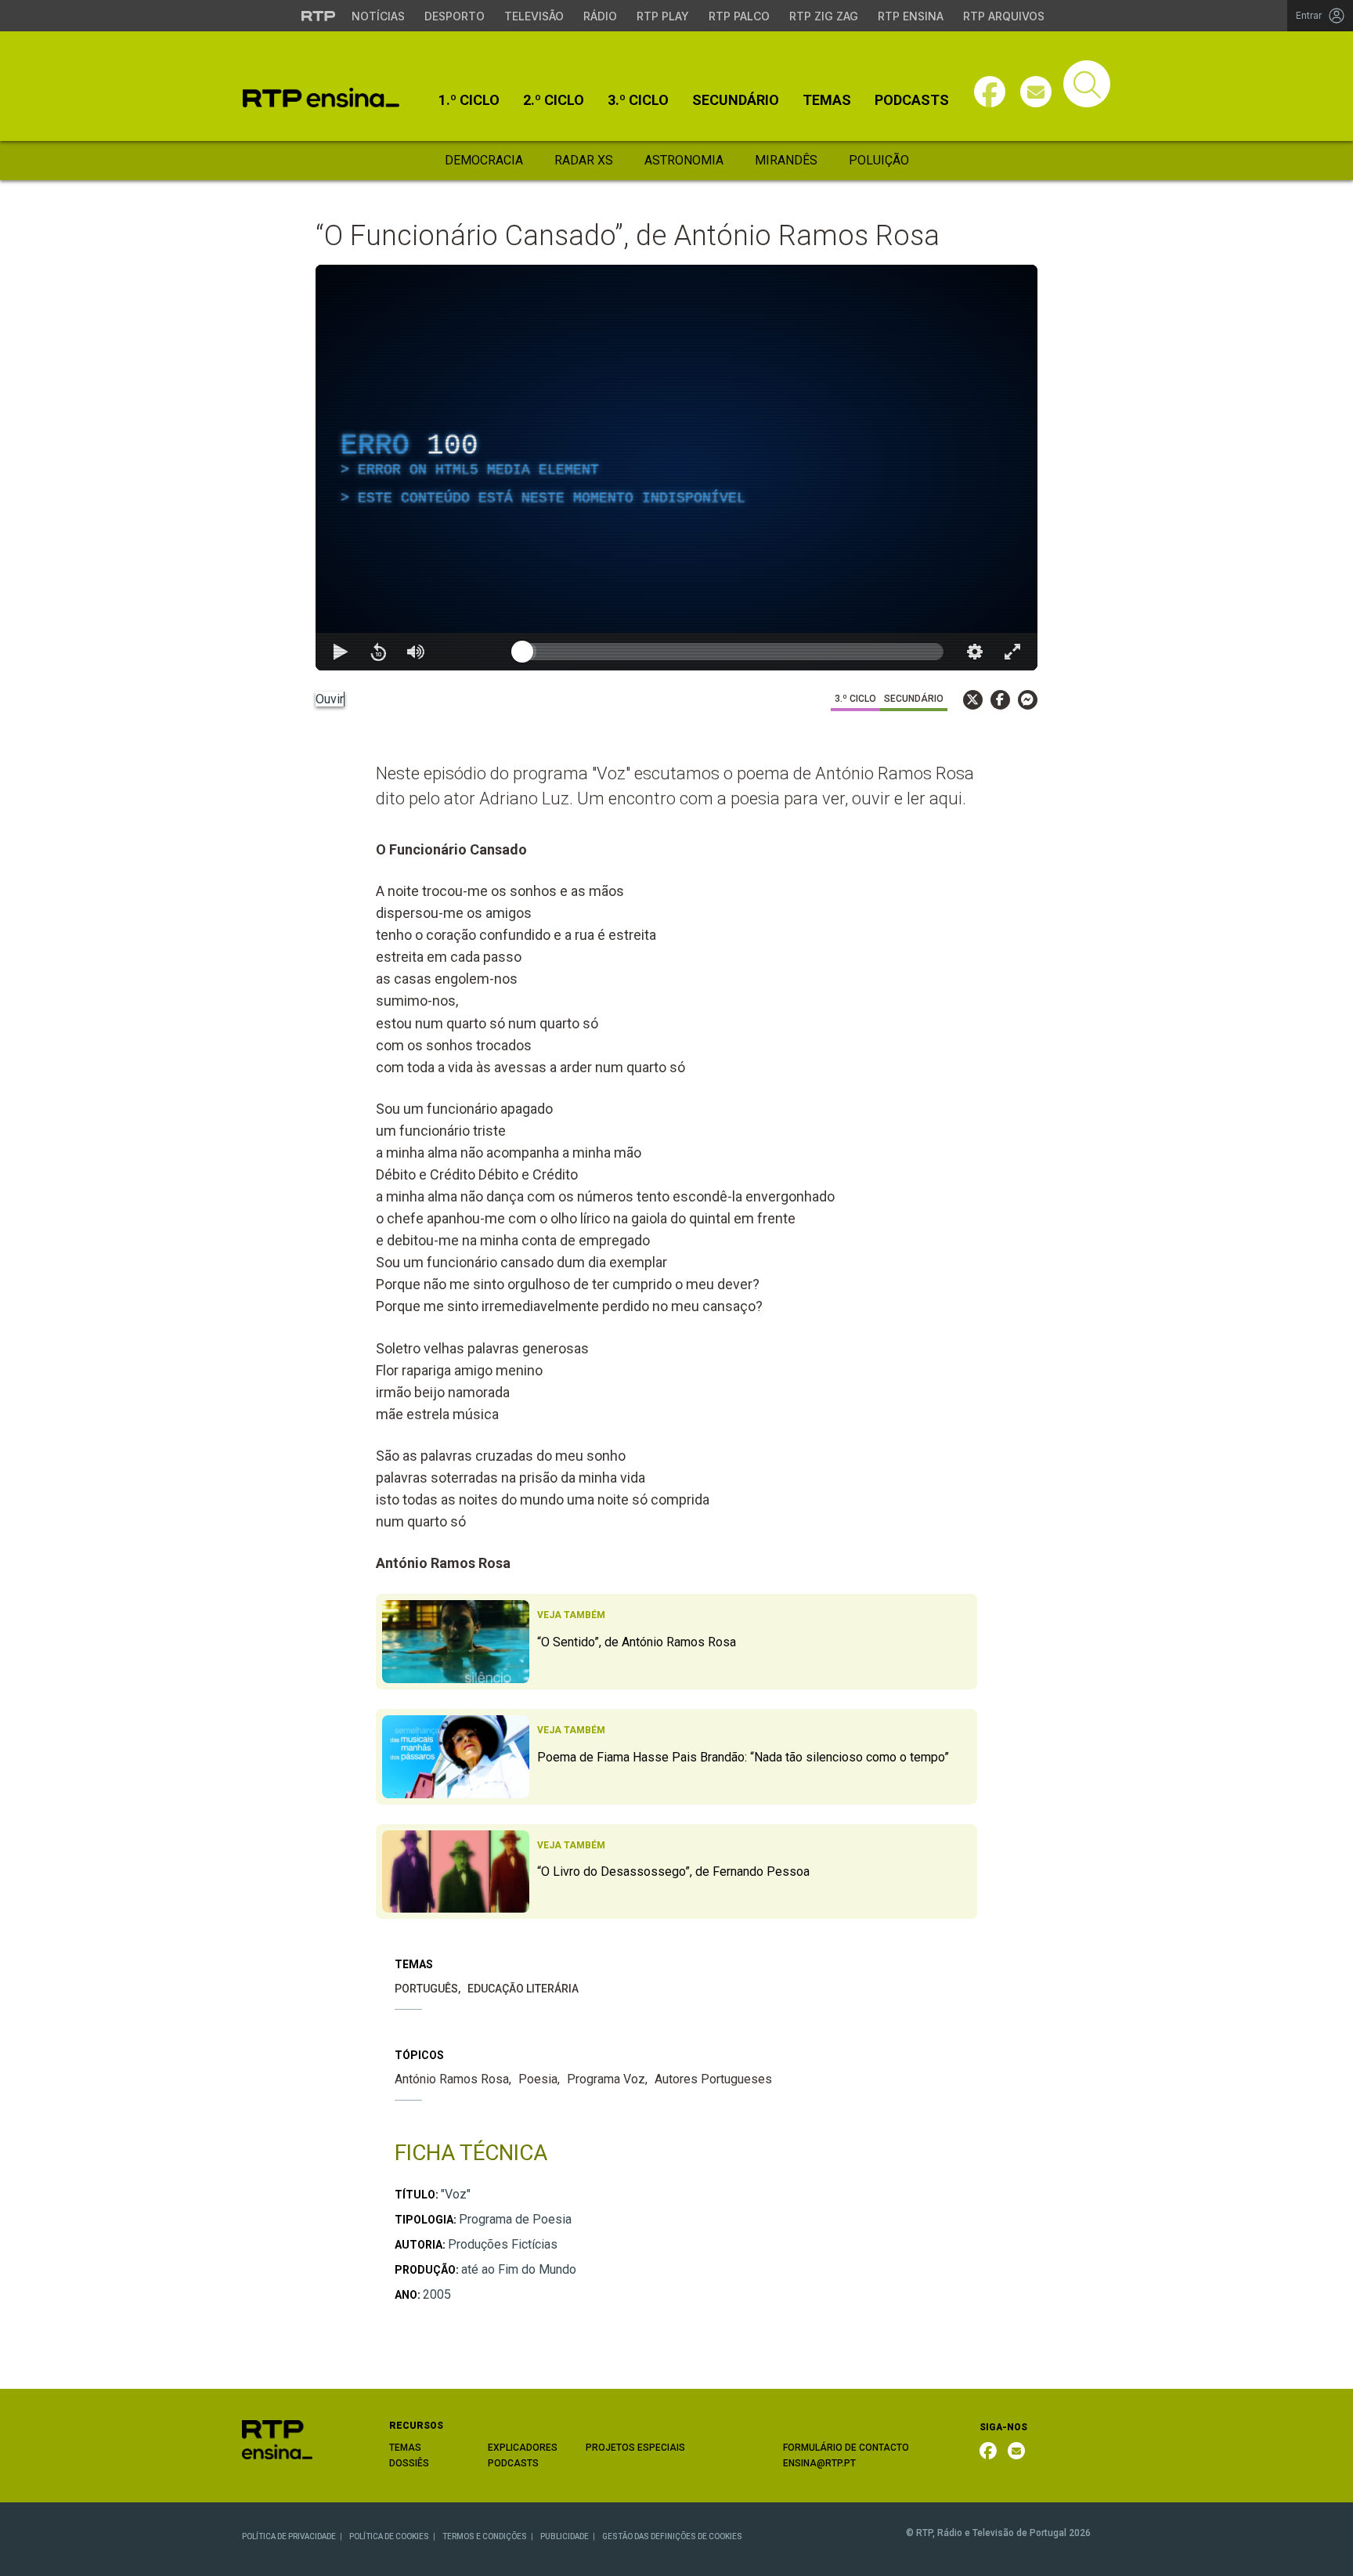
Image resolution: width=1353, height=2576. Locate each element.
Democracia (484, 160)
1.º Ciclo (469, 100)
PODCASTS (513, 2463)
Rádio (600, 16)
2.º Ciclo (554, 100)
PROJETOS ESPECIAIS (635, 2448)
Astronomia (684, 160)
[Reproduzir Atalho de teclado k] (341, 652)
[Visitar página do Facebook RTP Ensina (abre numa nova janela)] (990, 92)
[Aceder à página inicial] (321, 98)
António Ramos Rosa (452, 2079)
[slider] (733, 652)
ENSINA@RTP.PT (819, 2463)
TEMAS (405, 2448)
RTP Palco (739, 16)
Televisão (534, 16)
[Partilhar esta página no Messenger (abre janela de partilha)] (1028, 700)
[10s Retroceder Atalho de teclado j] (378, 652)
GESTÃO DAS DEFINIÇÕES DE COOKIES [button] (672, 2536)
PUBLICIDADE (565, 2536)
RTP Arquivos (1004, 16)
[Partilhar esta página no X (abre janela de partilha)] (973, 700)
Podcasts (912, 100)
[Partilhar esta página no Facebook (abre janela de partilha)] (1000, 700)
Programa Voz (606, 2079)
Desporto (455, 16)
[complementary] (676, 468)
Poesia (538, 2079)
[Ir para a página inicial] (277, 2439)
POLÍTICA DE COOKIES (389, 2536)
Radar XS (584, 160)
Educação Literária (523, 1989)
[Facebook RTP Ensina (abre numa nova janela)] (988, 2451)
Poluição (879, 160)
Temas (827, 100)
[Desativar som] (416, 652)
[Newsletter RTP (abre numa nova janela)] (1016, 2451)
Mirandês (786, 160)
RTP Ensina (911, 16)
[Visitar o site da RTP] (319, 16)
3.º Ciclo (638, 100)
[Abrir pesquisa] (1087, 84)
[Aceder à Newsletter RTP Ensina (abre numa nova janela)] (1036, 92)
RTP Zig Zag (824, 16)
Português (426, 1989)
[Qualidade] (975, 652)
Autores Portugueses (713, 2079)
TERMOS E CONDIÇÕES (485, 2536)
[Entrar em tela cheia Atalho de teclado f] (1012, 652)
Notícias (378, 16)
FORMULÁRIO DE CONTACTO (846, 2448)
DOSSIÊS (409, 2463)
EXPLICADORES (523, 2448)
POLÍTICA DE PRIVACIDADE (289, 2536)
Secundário (736, 100)
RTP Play (663, 16)
